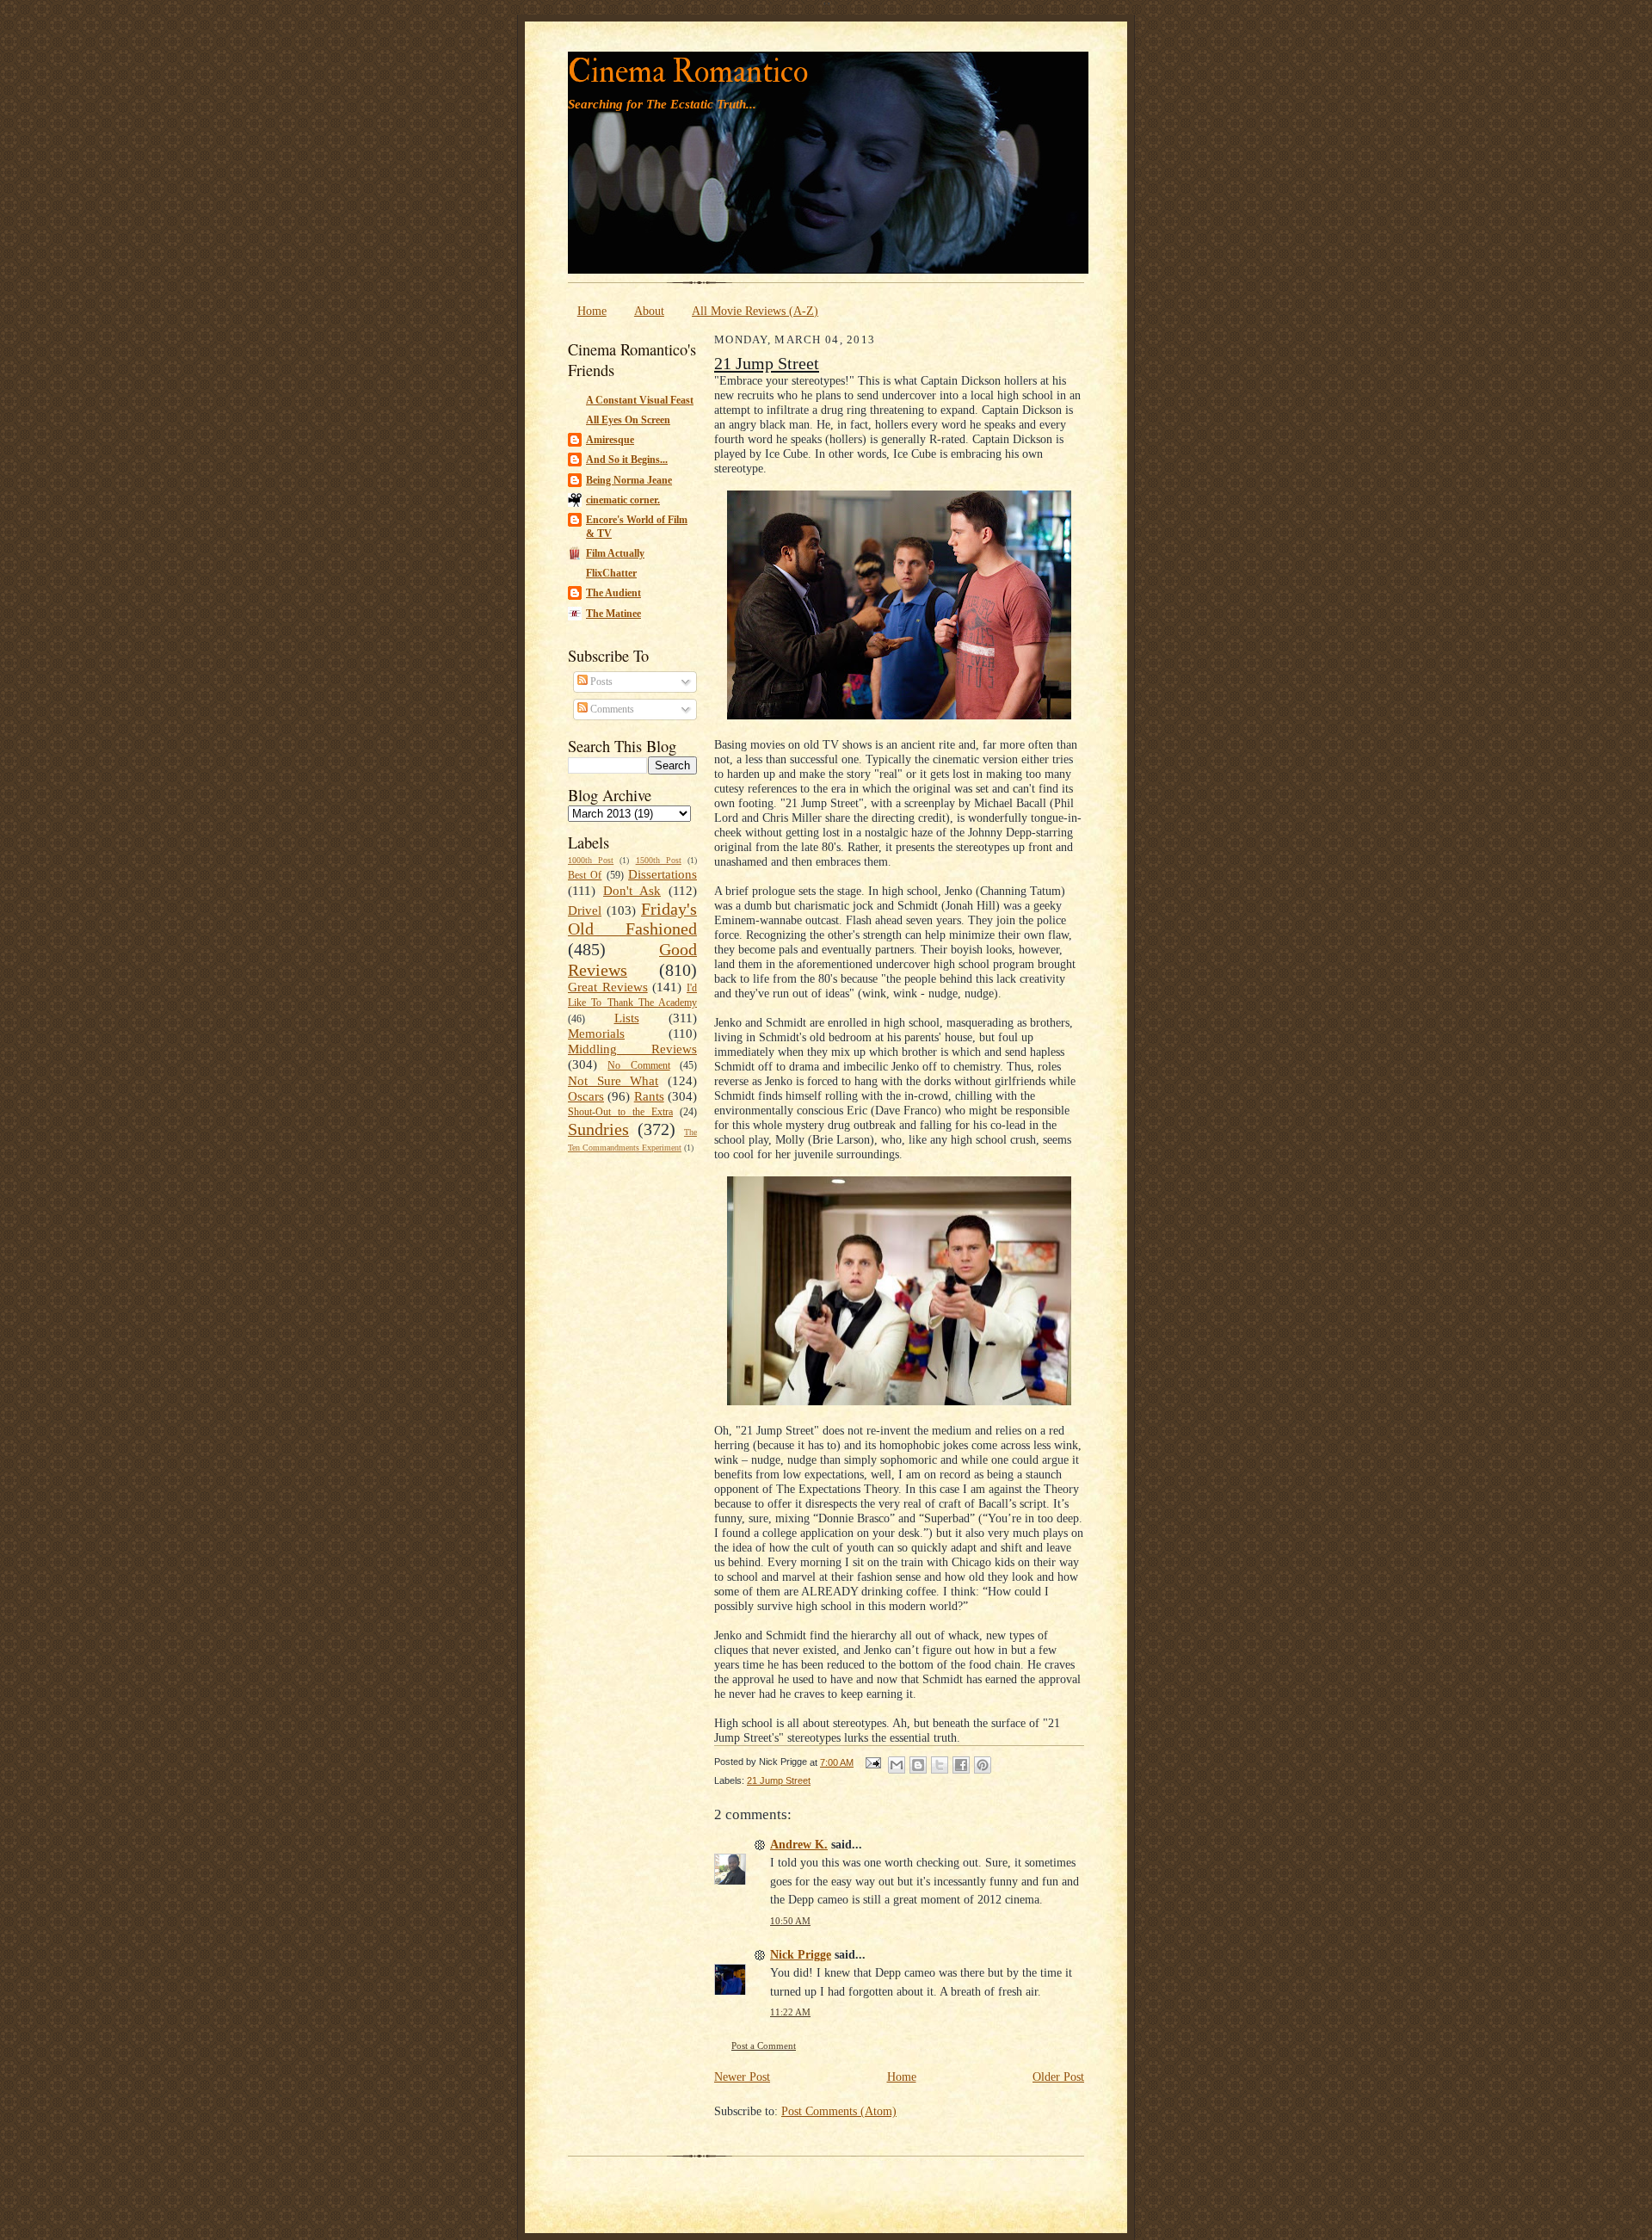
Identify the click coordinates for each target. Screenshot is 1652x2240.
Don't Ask (632, 891)
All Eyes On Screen (628, 420)
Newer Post (742, 2076)
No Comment (638, 1065)
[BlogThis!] (918, 1765)
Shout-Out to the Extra (620, 1112)
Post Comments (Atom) (839, 2111)
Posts (600, 682)
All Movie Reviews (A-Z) (755, 311)
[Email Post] (872, 1762)
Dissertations (663, 874)
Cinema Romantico (688, 72)
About (649, 311)
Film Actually (615, 553)
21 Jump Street (767, 363)
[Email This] (897, 1765)
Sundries (598, 1129)
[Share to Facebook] (961, 1765)
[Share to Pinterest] (983, 1765)
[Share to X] (940, 1765)
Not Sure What (613, 1081)
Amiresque (610, 440)
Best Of (585, 875)
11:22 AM (790, 2012)
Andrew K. (799, 1844)
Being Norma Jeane (629, 480)
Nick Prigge (801, 1954)
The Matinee (613, 614)
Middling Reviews (632, 1049)
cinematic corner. (623, 500)
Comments (611, 709)
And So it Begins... (627, 460)
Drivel (585, 910)
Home (592, 311)
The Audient (613, 593)
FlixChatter (611, 573)
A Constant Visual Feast (640, 400)
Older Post (1058, 2076)
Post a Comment (764, 2046)
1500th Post (659, 860)
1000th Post (591, 860)
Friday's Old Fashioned (632, 919)
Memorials (596, 1034)
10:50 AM (790, 1921)
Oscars (586, 1096)
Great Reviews (608, 987)
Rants (649, 1096)
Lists (627, 1018)
